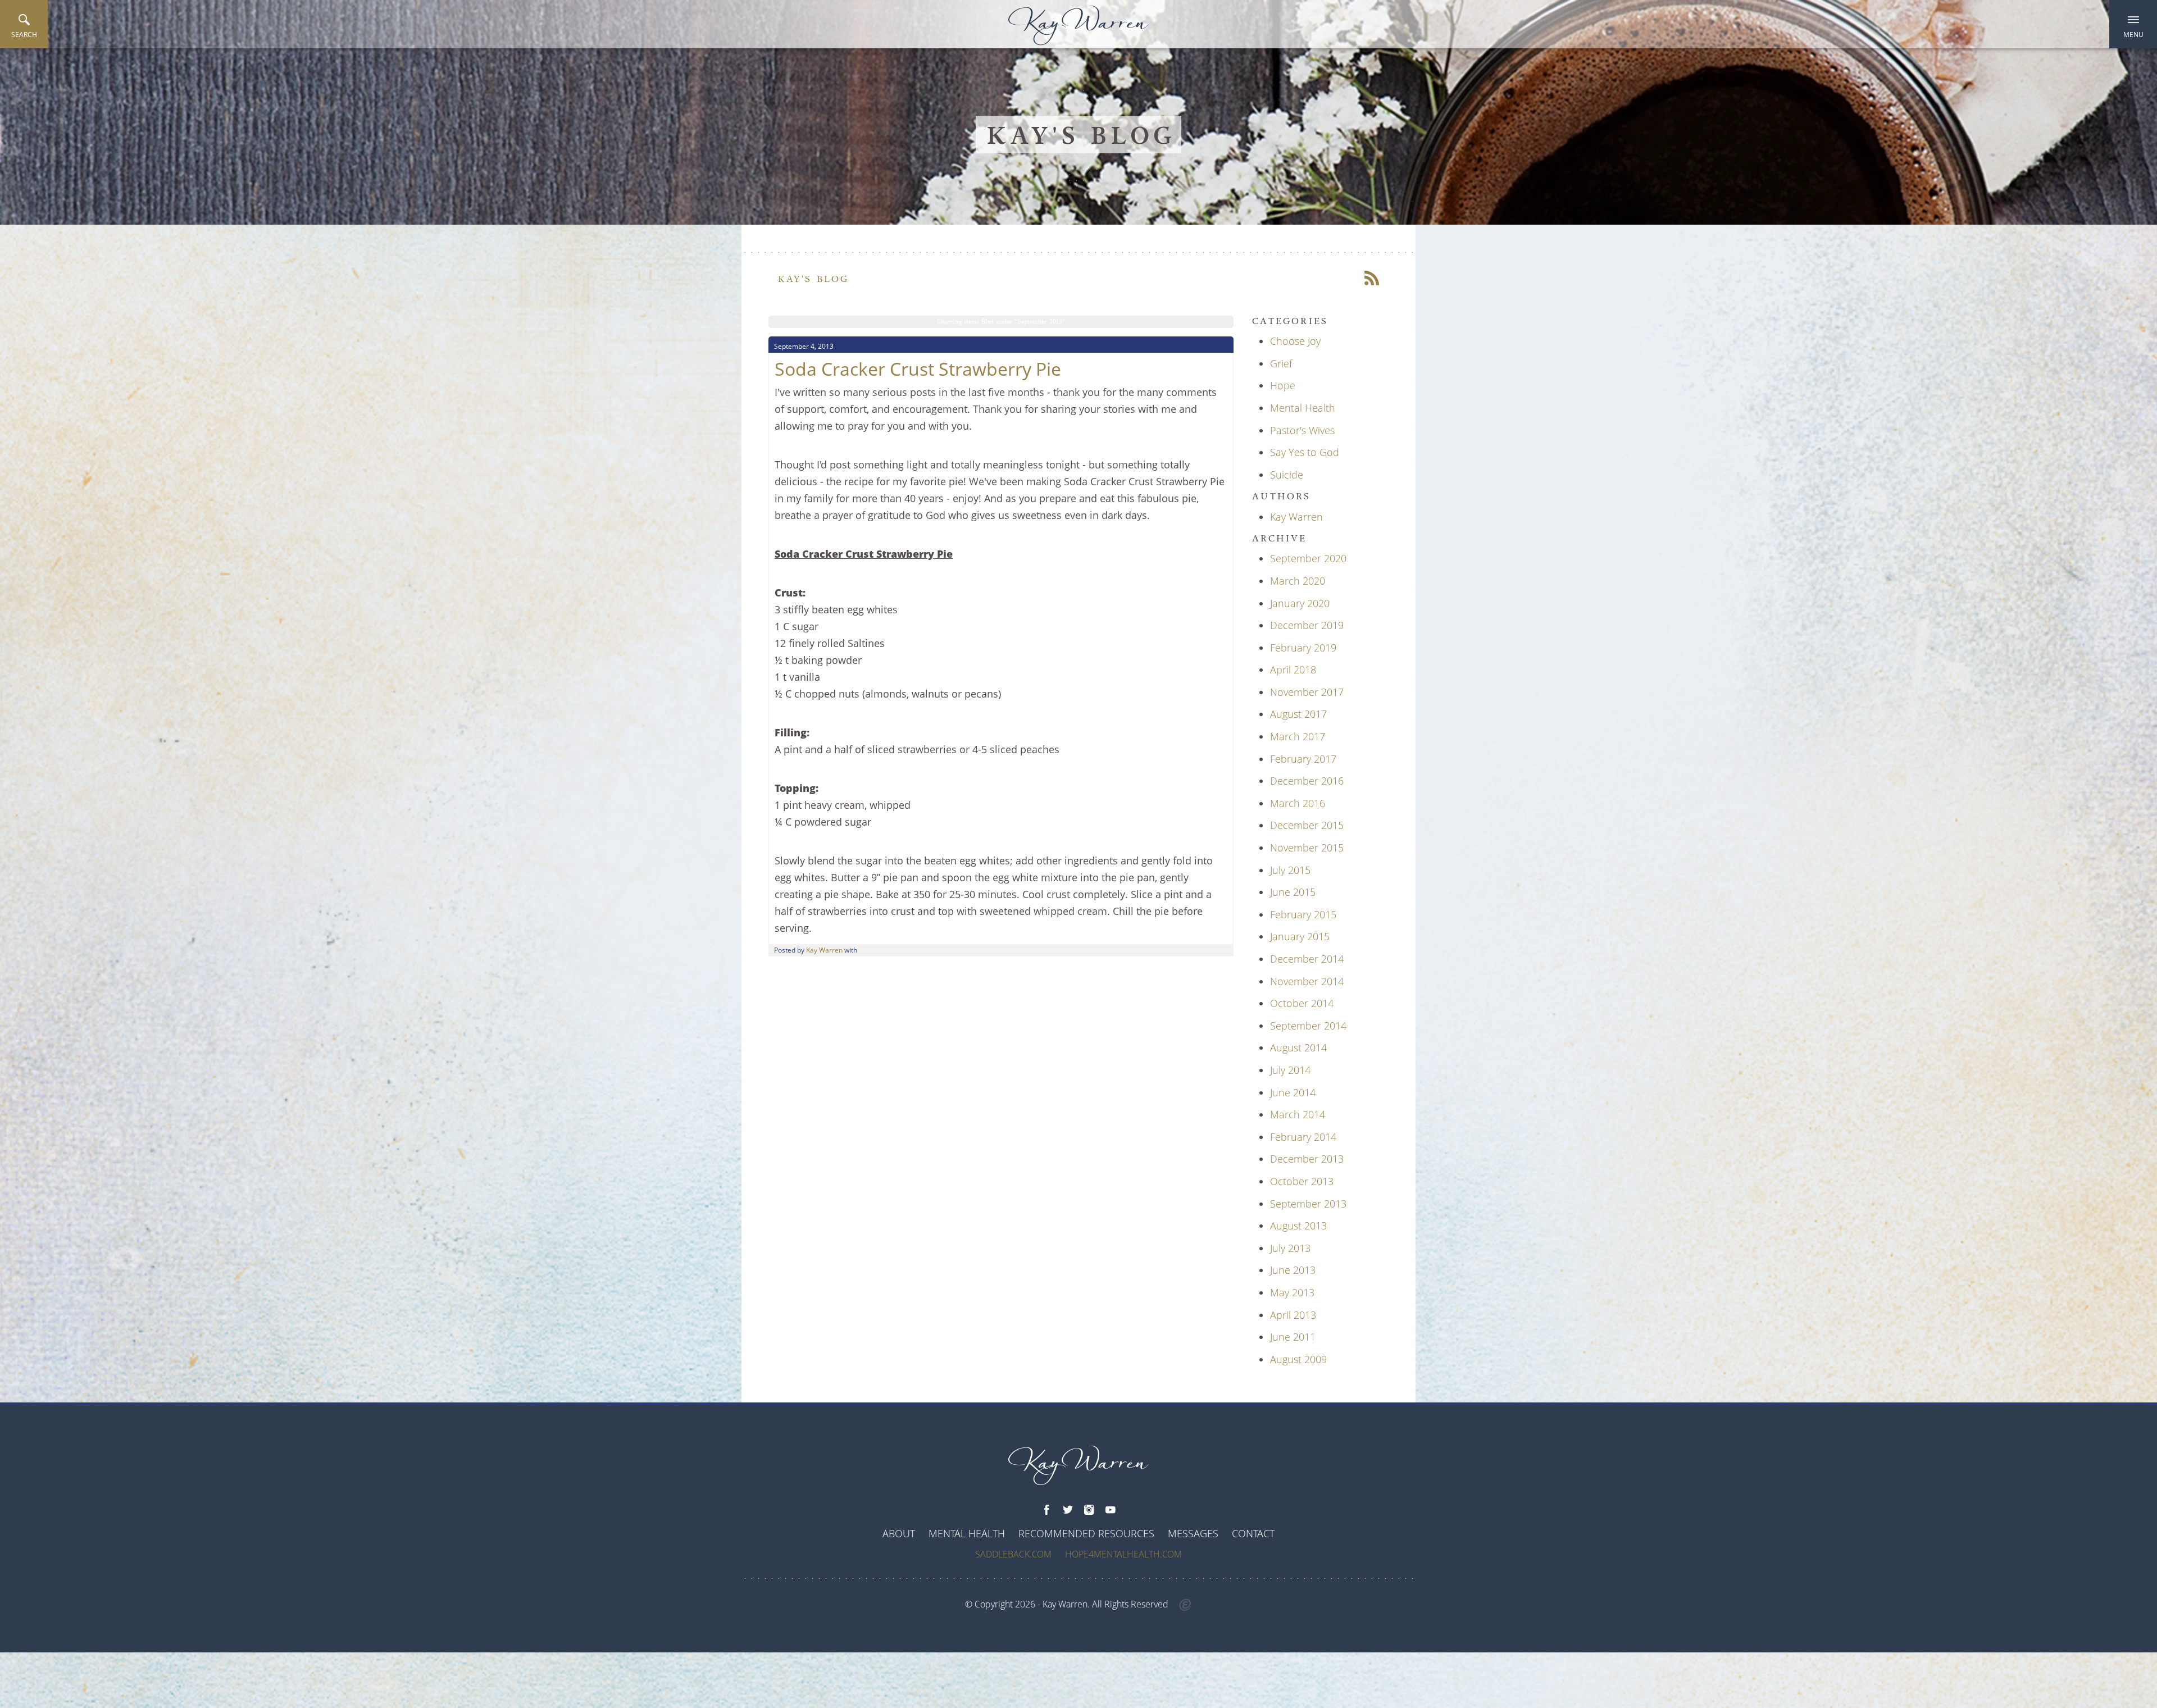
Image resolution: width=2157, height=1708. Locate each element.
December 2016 (1307, 781)
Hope (1283, 385)
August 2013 (1298, 1226)
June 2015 (1293, 892)
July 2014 (1290, 1070)
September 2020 (1308, 558)
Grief (1281, 363)
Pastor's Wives (1302, 430)
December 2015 (1307, 825)
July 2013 (1290, 1248)
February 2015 (1303, 914)
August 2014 (1298, 1047)
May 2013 (1292, 1292)
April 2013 (1293, 1315)
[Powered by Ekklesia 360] (1186, 1605)
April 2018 (1293, 669)
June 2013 (1293, 1270)
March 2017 (1298, 736)
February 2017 (1303, 759)
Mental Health (1303, 408)
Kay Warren (824, 950)
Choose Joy (1295, 341)
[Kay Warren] (1078, 26)
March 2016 (1298, 803)
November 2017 (1307, 692)
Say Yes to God (1305, 452)
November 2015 (1307, 848)
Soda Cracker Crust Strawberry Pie (918, 369)
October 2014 (1302, 1003)
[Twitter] (1068, 1510)
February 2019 (1303, 648)
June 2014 (1293, 1092)
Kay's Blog (814, 279)
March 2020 (1298, 581)
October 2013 (1302, 1181)
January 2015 (1300, 936)
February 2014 (1303, 1137)
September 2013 (1308, 1204)
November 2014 (1307, 981)
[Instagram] (1089, 1510)
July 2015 (1290, 870)
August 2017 (1298, 714)
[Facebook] (1046, 1510)
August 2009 (1298, 1359)
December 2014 (1307, 959)
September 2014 (1308, 1026)
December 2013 (1307, 1159)
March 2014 (1298, 1114)
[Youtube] (1111, 1510)
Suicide (1287, 475)
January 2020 (1300, 603)
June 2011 (1293, 1337)
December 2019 (1307, 625)
